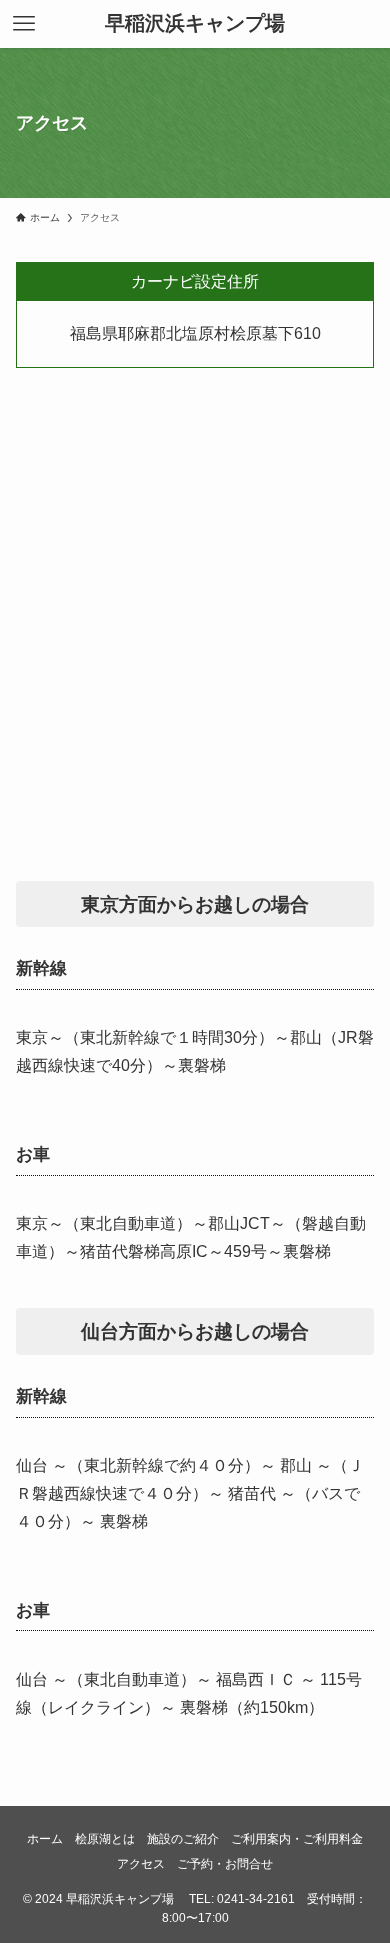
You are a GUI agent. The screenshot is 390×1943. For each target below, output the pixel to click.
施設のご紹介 (183, 1838)
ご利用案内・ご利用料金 (297, 1838)
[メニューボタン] (24, 24)
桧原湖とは (105, 1838)
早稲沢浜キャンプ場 (195, 24)
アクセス (141, 1863)
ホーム (45, 1838)
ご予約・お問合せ (225, 1863)
